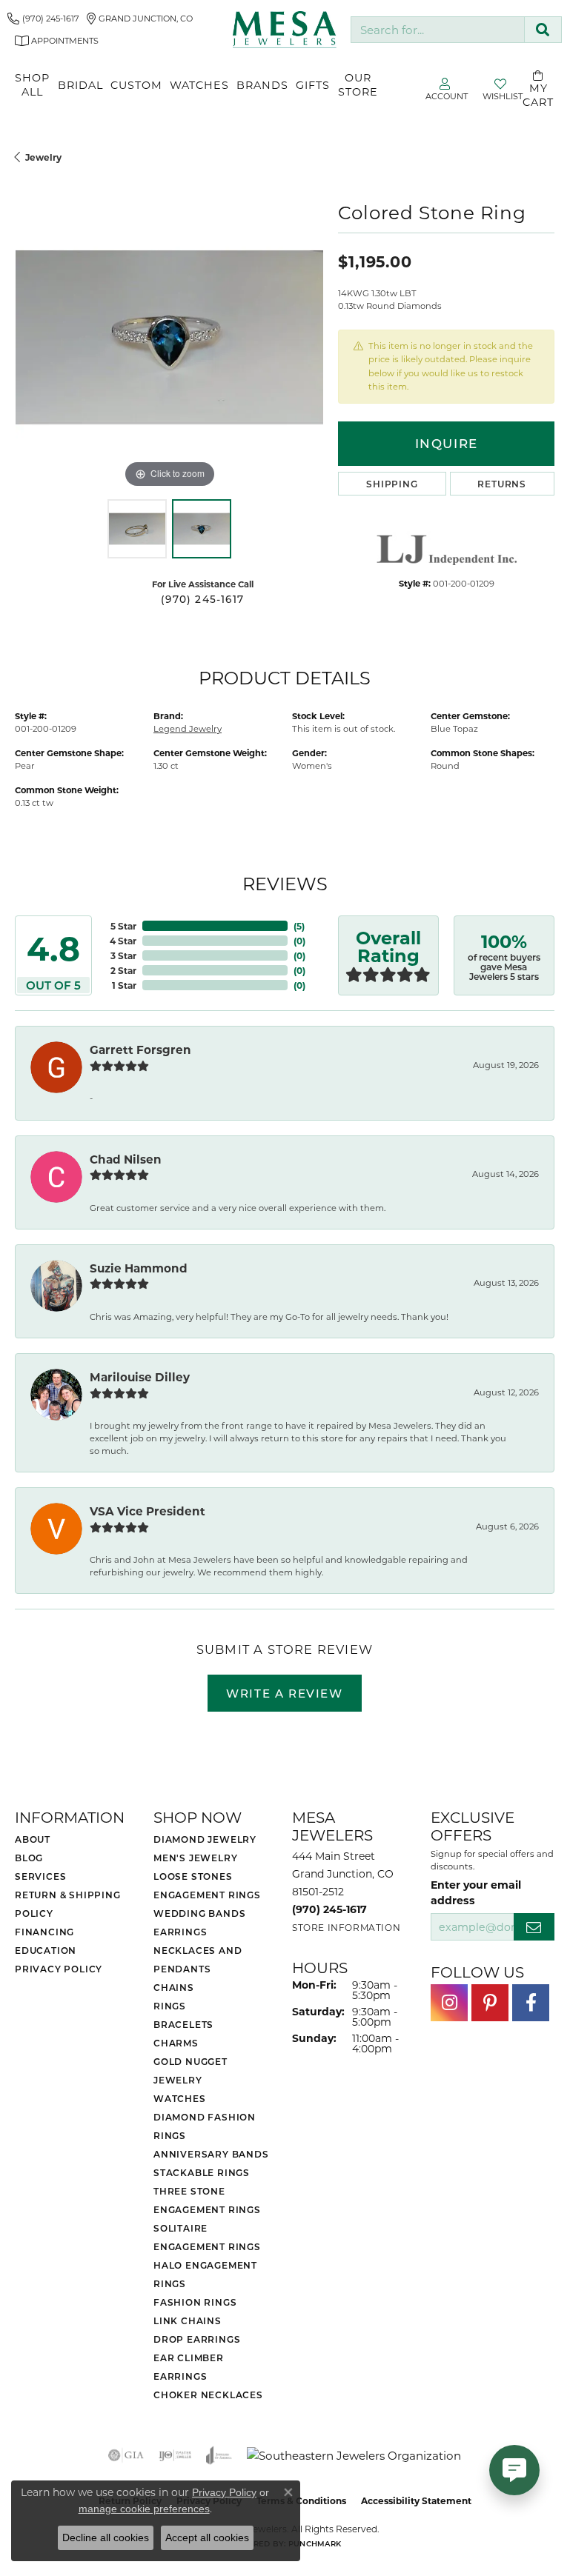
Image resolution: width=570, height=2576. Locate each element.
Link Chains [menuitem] (188, 2320)
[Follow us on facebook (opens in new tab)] (531, 2003)
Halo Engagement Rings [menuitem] (205, 2274)
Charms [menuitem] (176, 2043)
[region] (169, 337)
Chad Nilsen (126, 1159)
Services (40, 1876)
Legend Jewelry (188, 728)
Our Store (358, 84)
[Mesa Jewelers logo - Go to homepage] (285, 30)
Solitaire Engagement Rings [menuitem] (207, 2237)
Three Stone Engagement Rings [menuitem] (207, 2200)
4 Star (123, 941)
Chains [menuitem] (174, 1987)
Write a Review (284, 1693)
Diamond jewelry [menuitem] (205, 1839)
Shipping (392, 484)
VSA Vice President (148, 1511)
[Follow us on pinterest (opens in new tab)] (490, 2003)
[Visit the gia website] (126, 2455)
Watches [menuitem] (180, 2098)
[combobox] (438, 30)
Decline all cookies (106, 2537)
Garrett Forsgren (140, 1050)
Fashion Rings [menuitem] (195, 2302)
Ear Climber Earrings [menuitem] (189, 2367)
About (33, 1839)
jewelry (43, 157)
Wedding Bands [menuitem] (199, 1913)
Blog (29, 1858)
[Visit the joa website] (219, 2455)
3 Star (123, 955)
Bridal (80, 85)
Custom (136, 85)
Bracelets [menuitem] (183, 2024)
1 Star (124, 985)
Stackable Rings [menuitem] (202, 2172)
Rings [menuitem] (170, 2006)
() (299, 926)
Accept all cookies (207, 2537)
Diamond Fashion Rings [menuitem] (205, 2126)
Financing (44, 1932)
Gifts (313, 85)
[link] (43, 19)
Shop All (32, 84)
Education (46, 1950)
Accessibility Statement (416, 2500)
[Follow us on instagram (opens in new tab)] (449, 2003)
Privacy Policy (59, 1969)
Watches (199, 85)
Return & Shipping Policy (68, 1904)
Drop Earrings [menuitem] (197, 2339)
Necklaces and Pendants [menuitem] (198, 1959)
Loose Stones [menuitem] (193, 1876)
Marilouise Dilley (140, 1377)
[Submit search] (543, 30)
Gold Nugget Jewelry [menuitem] (190, 2071)
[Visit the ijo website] (175, 2455)
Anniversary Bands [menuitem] (211, 2154)
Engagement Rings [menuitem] (207, 1895)
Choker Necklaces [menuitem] (208, 2395)
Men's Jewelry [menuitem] (195, 1858)
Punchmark (315, 2543)
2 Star (123, 970)
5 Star (123, 926)
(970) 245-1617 (202, 599)
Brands (262, 85)
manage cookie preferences (144, 2509)
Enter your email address (476, 1892)
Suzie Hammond (139, 1268)
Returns (502, 484)
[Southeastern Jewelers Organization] (354, 2456)
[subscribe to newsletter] (534, 1927)
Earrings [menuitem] (180, 1932)
